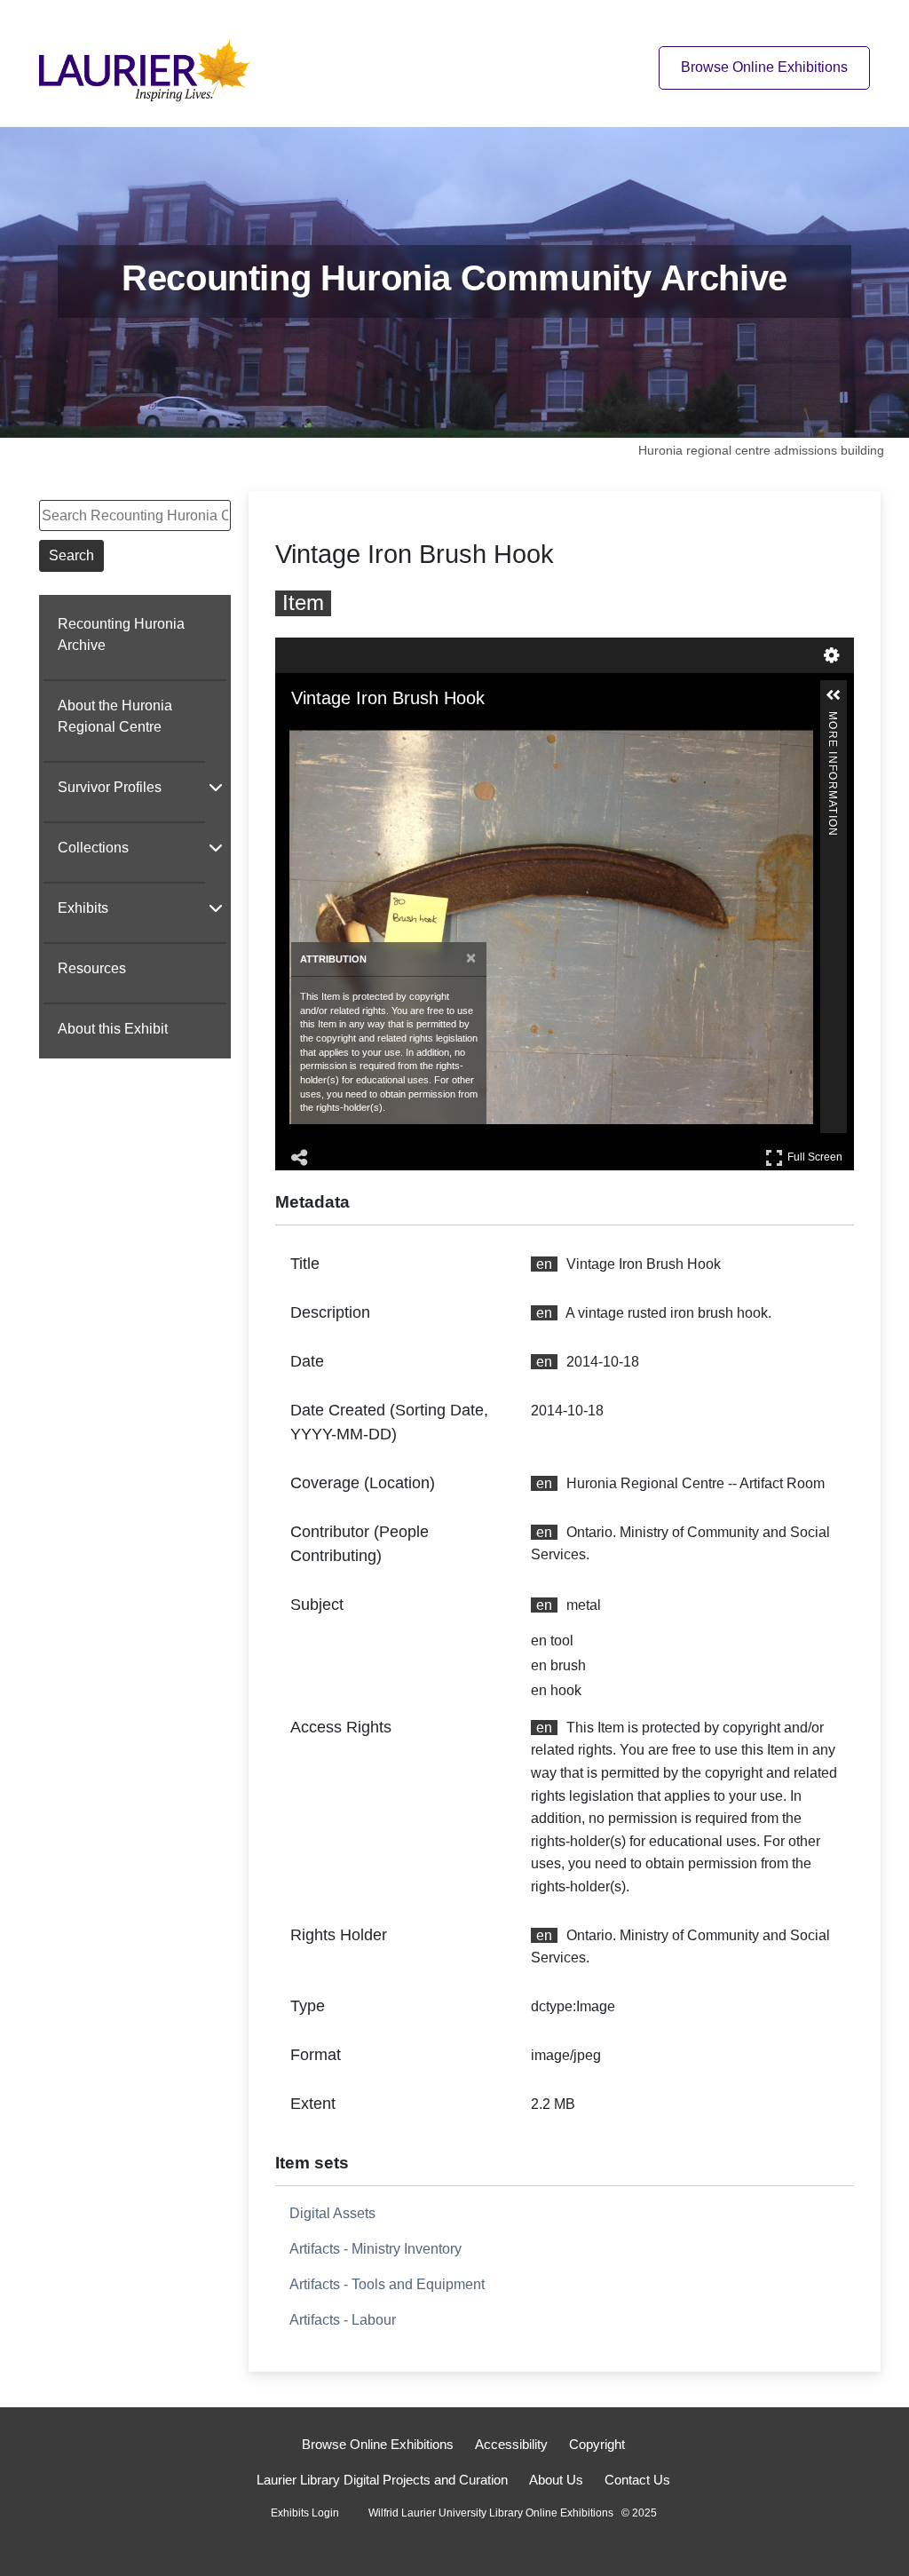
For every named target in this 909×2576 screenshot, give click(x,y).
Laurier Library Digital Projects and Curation (382, 2480)
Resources (92, 968)
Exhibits (83, 908)
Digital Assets (332, 2213)
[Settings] (832, 655)
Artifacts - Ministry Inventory (375, 2249)
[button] (834, 695)
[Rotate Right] (352, 733)
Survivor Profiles (110, 787)
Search (71, 555)
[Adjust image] (376, 733)
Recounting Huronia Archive (121, 634)
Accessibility (511, 2444)
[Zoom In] (302, 733)
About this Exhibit (113, 1029)
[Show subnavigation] (216, 787)
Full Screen (817, 1154)
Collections (93, 848)
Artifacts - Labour (343, 2320)
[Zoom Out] (327, 733)
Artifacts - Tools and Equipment (387, 2284)
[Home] (150, 67)
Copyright (597, 2444)
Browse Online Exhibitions (764, 67)
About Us (556, 2480)
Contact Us (637, 2480)
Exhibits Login (305, 2513)
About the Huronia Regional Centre (115, 716)
